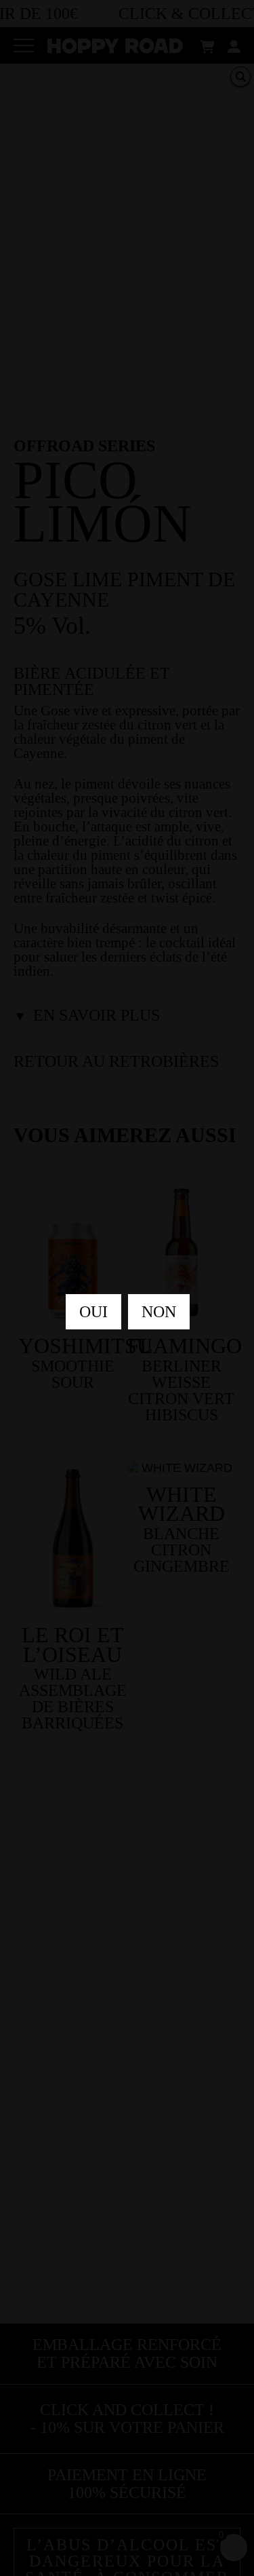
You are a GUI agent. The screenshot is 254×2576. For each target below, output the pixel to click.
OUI (93, 1312)
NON (159, 1312)
